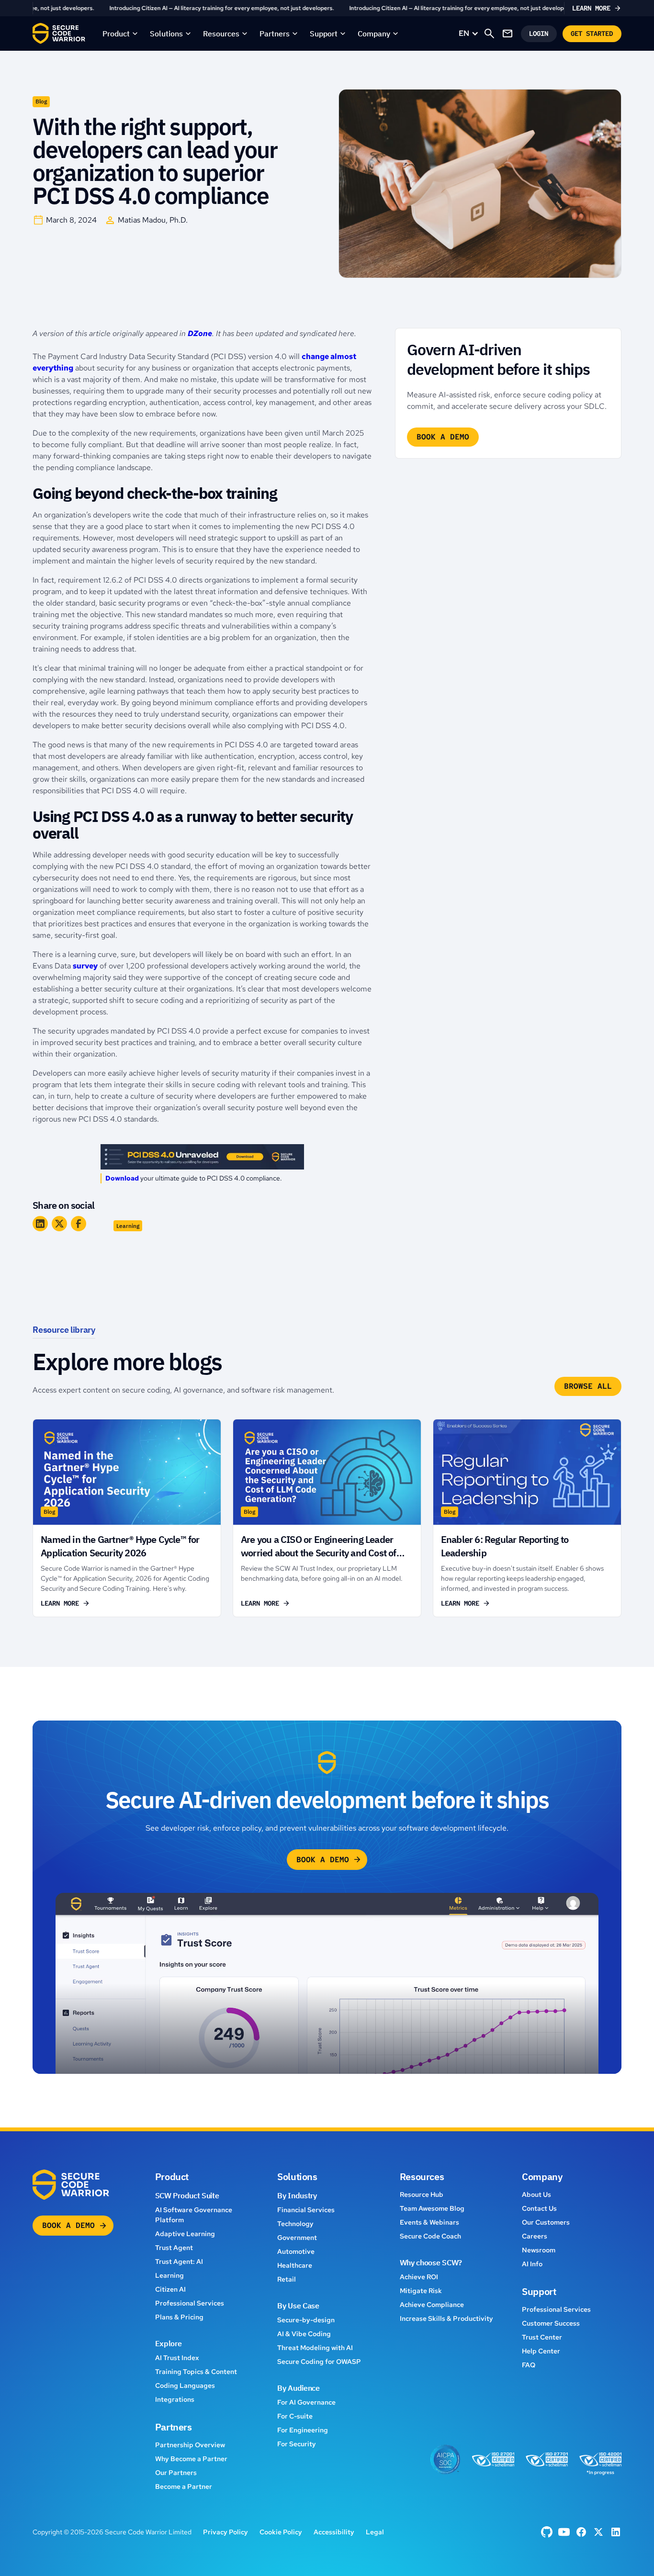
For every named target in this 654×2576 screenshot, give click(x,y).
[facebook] (547, 2532)
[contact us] (507, 34)
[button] (120, 34)
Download (122, 1178)
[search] (489, 34)
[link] (327, 8)
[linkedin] (616, 2532)
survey (85, 966)
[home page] (59, 34)
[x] (598, 2532)
